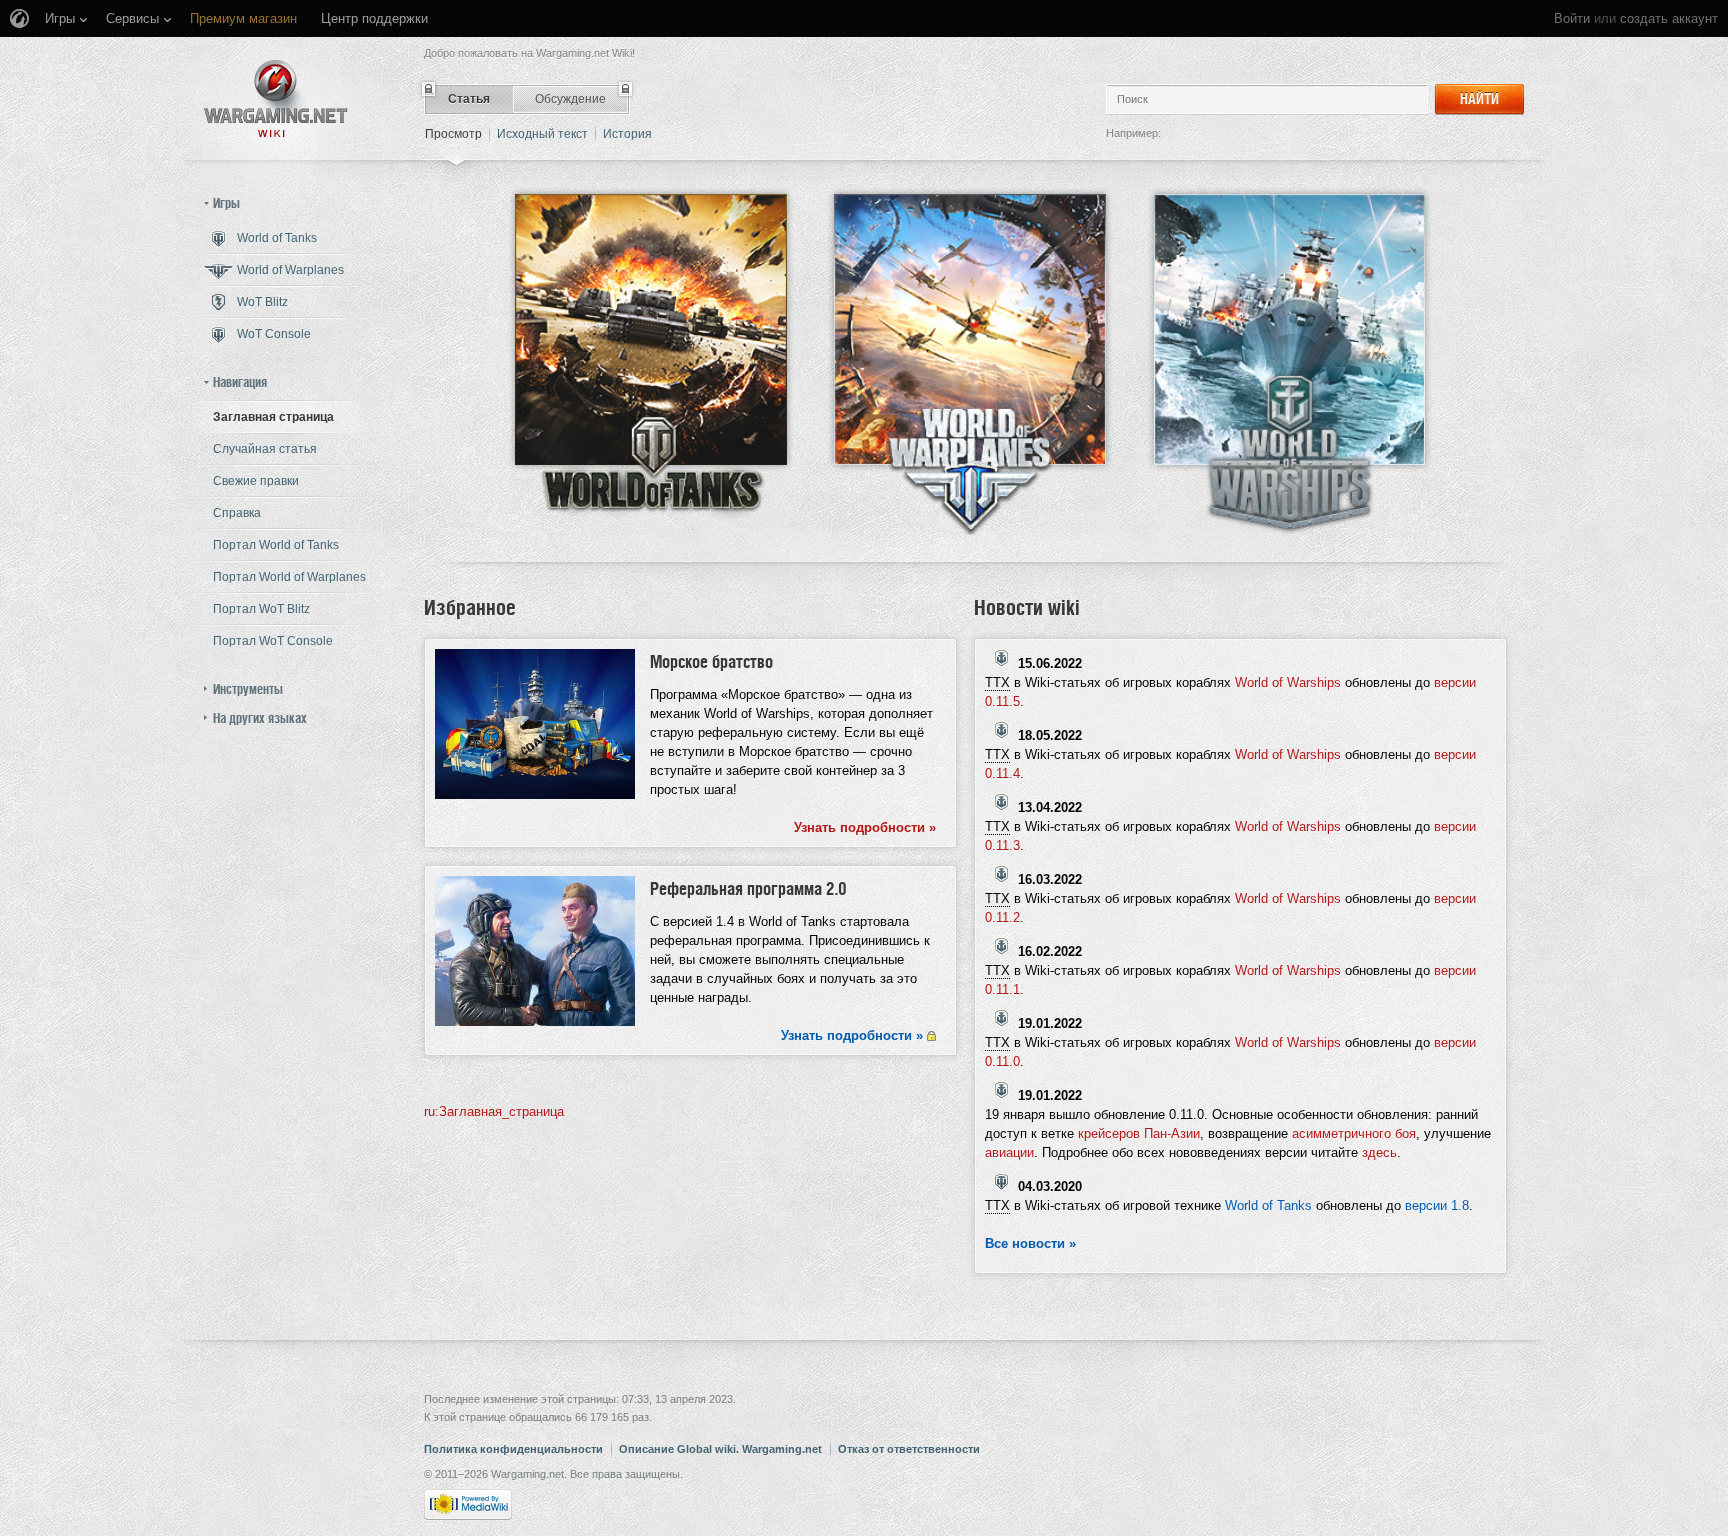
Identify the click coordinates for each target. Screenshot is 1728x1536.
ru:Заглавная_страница (494, 1111)
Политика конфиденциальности (513, 1449)
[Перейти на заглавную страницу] (276, 98)
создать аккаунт (1669, 18)
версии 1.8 (1437, 1205)
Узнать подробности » (865, 827)
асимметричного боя (1354, 1133)
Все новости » (1030, 1243)
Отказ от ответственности (909, 1449)
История (627, 134)
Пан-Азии (1172, 1133)
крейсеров (1109, 1133)
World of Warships (1288, 682)
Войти (1572, 18)
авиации (1009, 1152)
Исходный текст (542, 134)
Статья (469, 99)
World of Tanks (1268, 1205)
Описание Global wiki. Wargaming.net (720, 1449)
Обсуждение (570, 99)
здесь (1379, 1152)
